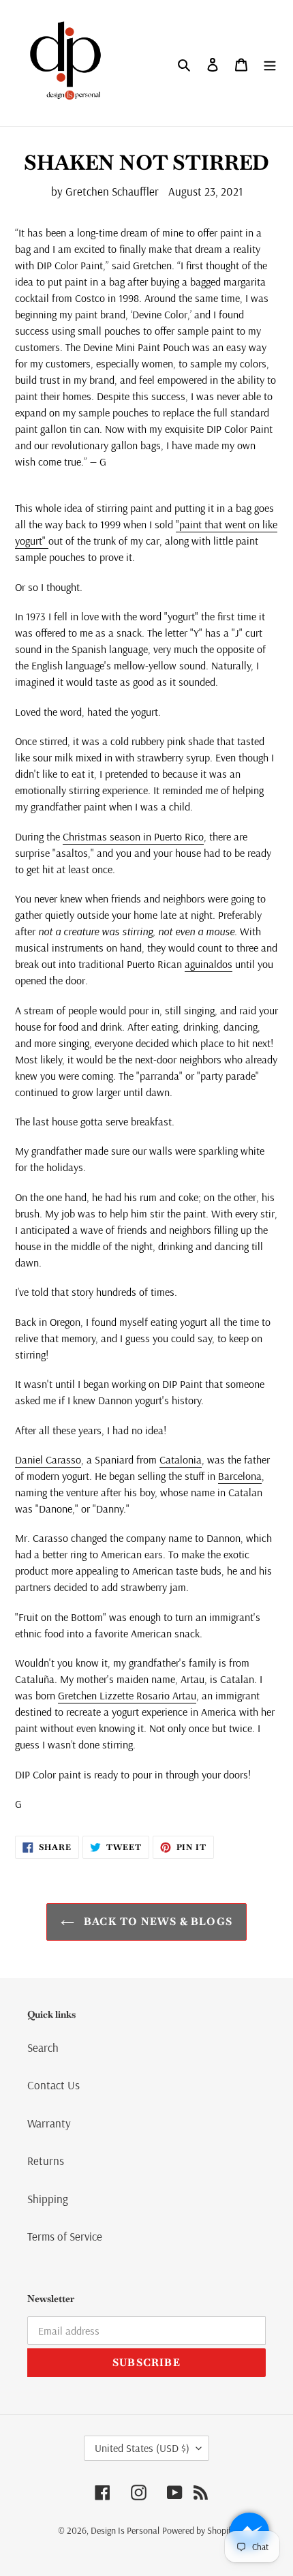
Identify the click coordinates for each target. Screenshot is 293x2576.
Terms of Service (65, 2236)
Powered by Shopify (199, 2530)
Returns (46, 2161)
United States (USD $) (142, 2448)
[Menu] (270, 63)
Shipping (48, 2199)
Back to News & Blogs (157, 1921)
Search (43, 2047)
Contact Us (53, 2085)
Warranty (49, 2123)
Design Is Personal (125, 2530)
